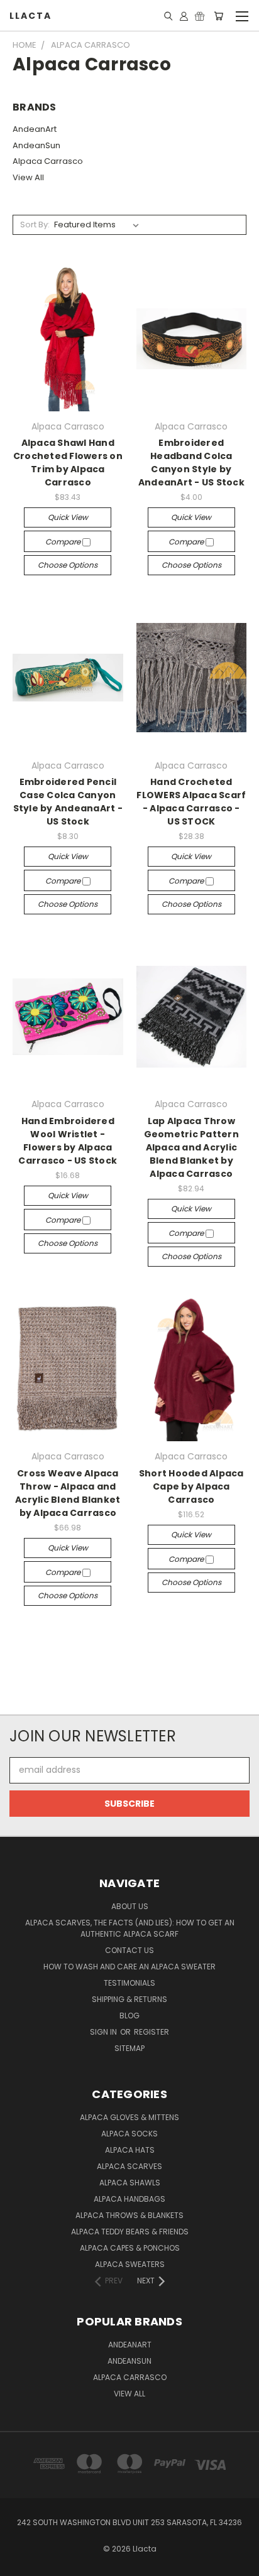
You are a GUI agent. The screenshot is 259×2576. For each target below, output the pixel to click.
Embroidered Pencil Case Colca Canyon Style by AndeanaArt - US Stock (68, 802)
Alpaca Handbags (129, 2199)
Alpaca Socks (129, 2134)
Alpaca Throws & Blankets (129, 2215)
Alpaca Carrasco (48, 161)
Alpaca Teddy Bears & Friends (130, 2232)
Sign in (104, 2032)
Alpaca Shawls (130, 2183)
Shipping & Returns (129, 1999)
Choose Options (68, 565)
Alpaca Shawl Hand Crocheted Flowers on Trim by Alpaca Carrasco (68, 463)
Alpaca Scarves (129, 2166)
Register (152, 2032)
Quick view (68, 517)
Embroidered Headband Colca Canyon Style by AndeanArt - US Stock (191, 463)
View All (28, 177)
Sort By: (35, 225)
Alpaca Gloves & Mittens (129, 2117)
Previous (19, 2563)
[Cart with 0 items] (218, 16)
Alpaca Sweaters (130, 2264)
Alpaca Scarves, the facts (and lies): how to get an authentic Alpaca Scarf (130, 1928)
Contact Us (129, 1950)
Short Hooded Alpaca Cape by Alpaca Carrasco (191, 1486)
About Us (130, 1906)
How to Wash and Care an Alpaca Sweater (129, 1967)
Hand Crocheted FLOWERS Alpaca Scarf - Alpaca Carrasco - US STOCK (191, 802)
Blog (129, 2016)
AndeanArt (35, 129)
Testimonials (129, 1983)
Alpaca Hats (130, 2150)
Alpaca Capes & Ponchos (130, 2248)
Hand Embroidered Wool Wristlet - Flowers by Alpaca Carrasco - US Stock (68, 1141)
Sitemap (129, 2048)
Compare (64, 542)
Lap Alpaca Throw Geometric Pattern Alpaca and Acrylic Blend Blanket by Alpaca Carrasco (191, 1147)
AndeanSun (36, 145)
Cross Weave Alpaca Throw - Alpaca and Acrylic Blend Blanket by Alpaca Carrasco (68, 1493)
